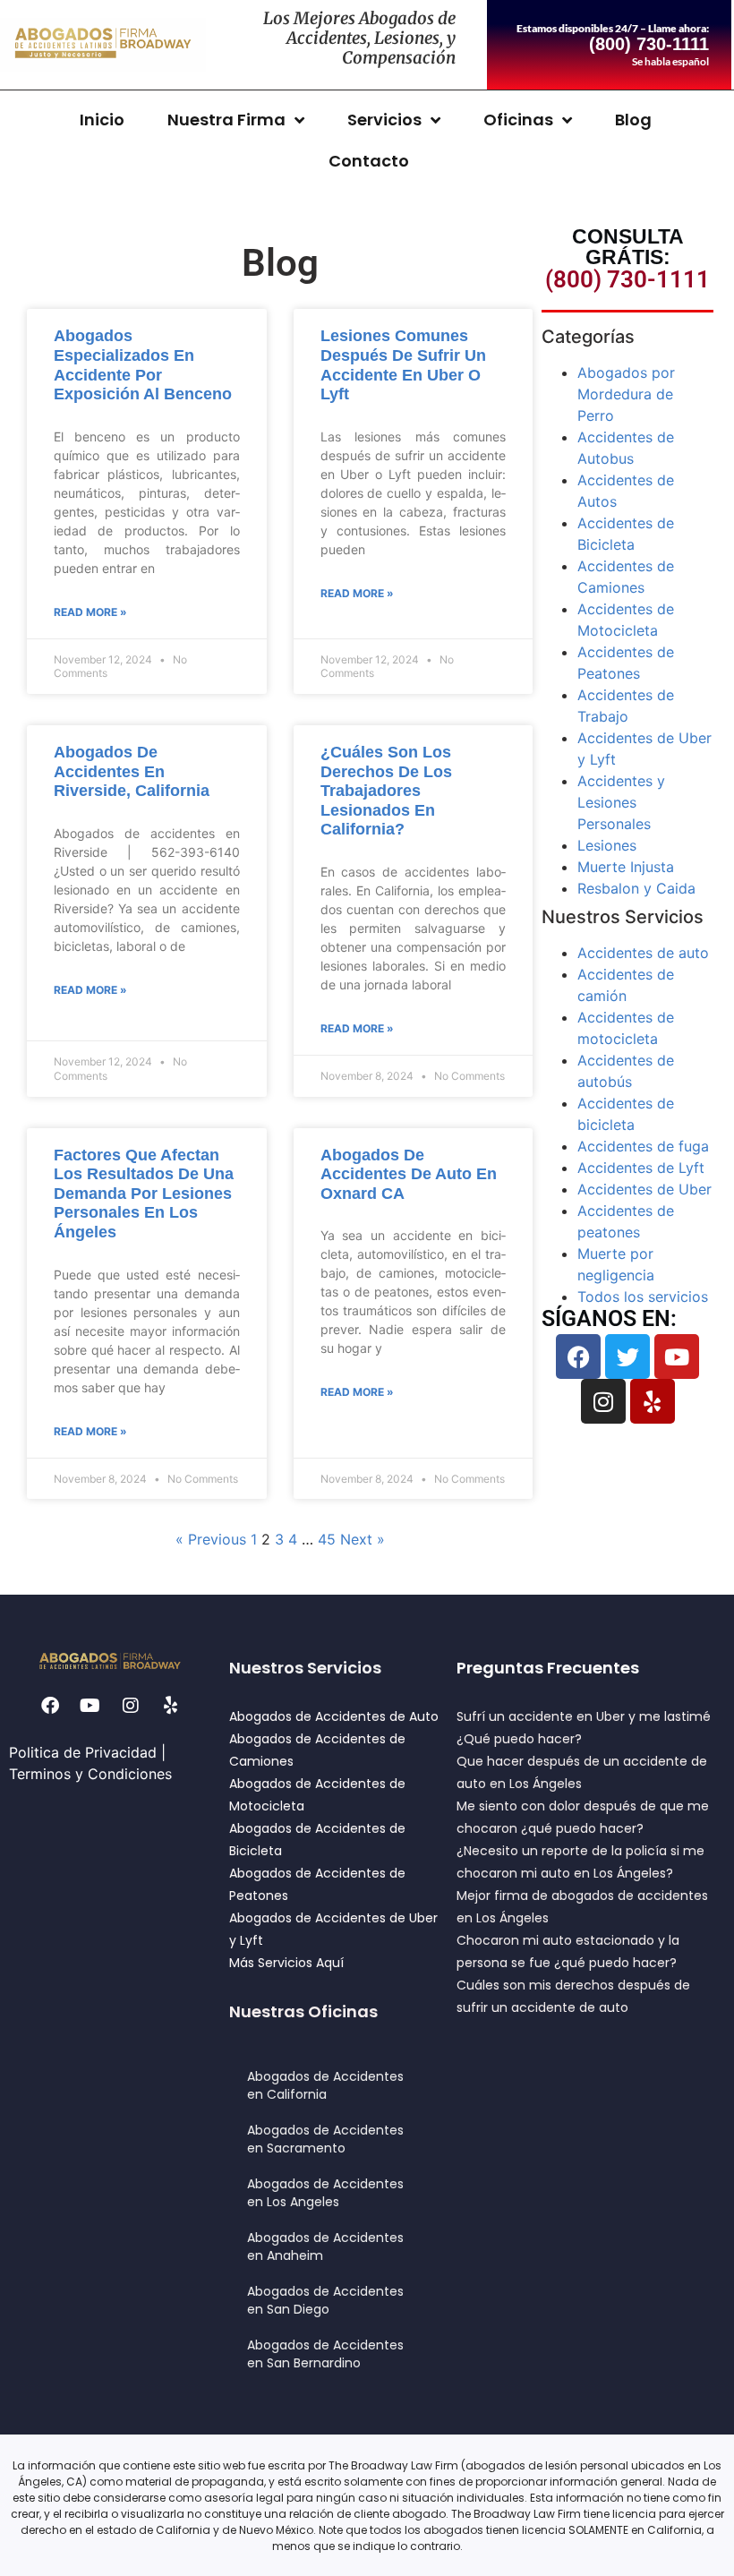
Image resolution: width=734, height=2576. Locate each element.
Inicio (102, 120)
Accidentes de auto (643, 953)
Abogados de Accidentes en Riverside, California (132, 771)
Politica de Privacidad (83, 1752)
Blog (633, 120)
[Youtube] (677, 1356)
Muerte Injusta (626, 867)
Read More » (90, 612)
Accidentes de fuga (643, 1146)
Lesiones (607, 845)
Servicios (384, 120)
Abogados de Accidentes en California (325, 2085)
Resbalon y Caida (636, 888)
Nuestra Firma (226, 120)
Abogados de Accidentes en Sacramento (325, 2139)
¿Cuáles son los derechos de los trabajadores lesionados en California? (386, 791)
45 (327, 1539)
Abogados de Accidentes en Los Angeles (325, 2193)
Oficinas (518, 120)
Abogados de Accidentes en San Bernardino (325, 2354)
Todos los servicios (643, 1297)
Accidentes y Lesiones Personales (621, 802)
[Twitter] (627, 1356)
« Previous (211, 1539)
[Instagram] (603, 1401)
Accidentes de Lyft (641, 1168)
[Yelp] (653, 1401)
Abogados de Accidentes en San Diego (325, 2300)
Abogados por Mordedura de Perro (626, 394)
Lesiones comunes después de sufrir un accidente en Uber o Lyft (403, 365)
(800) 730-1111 (627, 279)
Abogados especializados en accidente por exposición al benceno (143, 365)
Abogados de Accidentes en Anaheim (325, 2247)
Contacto (369, 161)
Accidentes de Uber (644, 1189)
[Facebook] (578, 1356)
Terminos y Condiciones (90, 1774)
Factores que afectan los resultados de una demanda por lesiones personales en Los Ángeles (144, 1194)
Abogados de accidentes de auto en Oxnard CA (409, 1174)
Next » (363, 1539)
